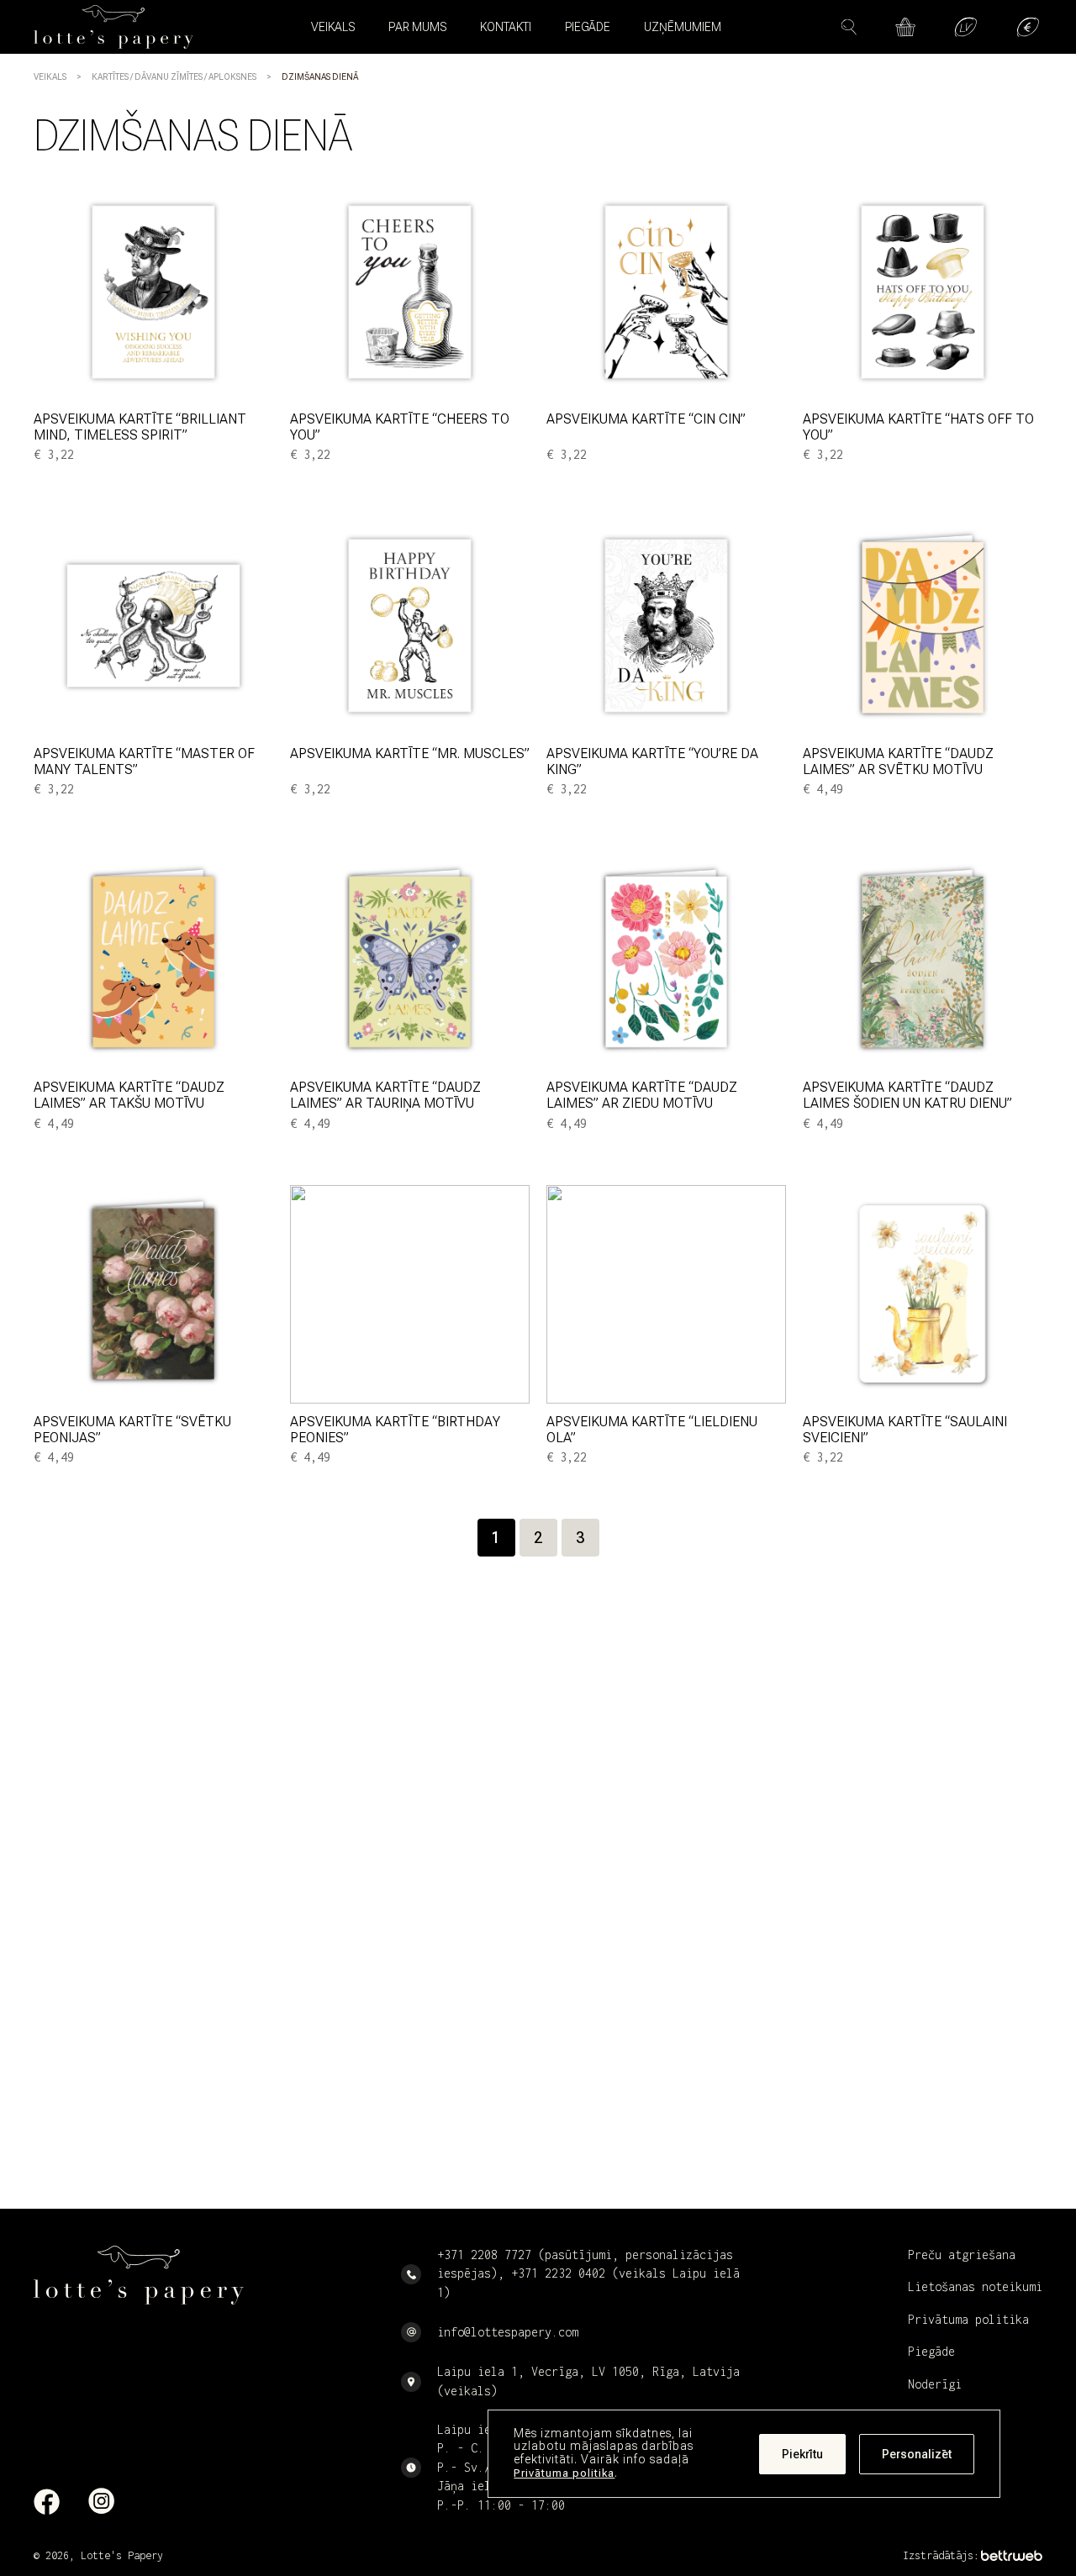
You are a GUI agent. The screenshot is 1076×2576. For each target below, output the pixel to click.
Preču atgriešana (962, 2255)
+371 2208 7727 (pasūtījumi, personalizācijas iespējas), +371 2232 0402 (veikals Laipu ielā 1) (588, 2273)
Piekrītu (802, 2454)
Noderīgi (935, 2384)
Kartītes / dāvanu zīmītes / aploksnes (174, 77)
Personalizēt (917, 2454)
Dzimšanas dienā (320, 77)
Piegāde (588, 27)
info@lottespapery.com (508, 2332)
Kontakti (506, 27)
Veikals (50, 77)
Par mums (417, 27)
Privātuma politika (564, 2473)
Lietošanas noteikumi (975, 2286)
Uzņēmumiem (683, 27)
